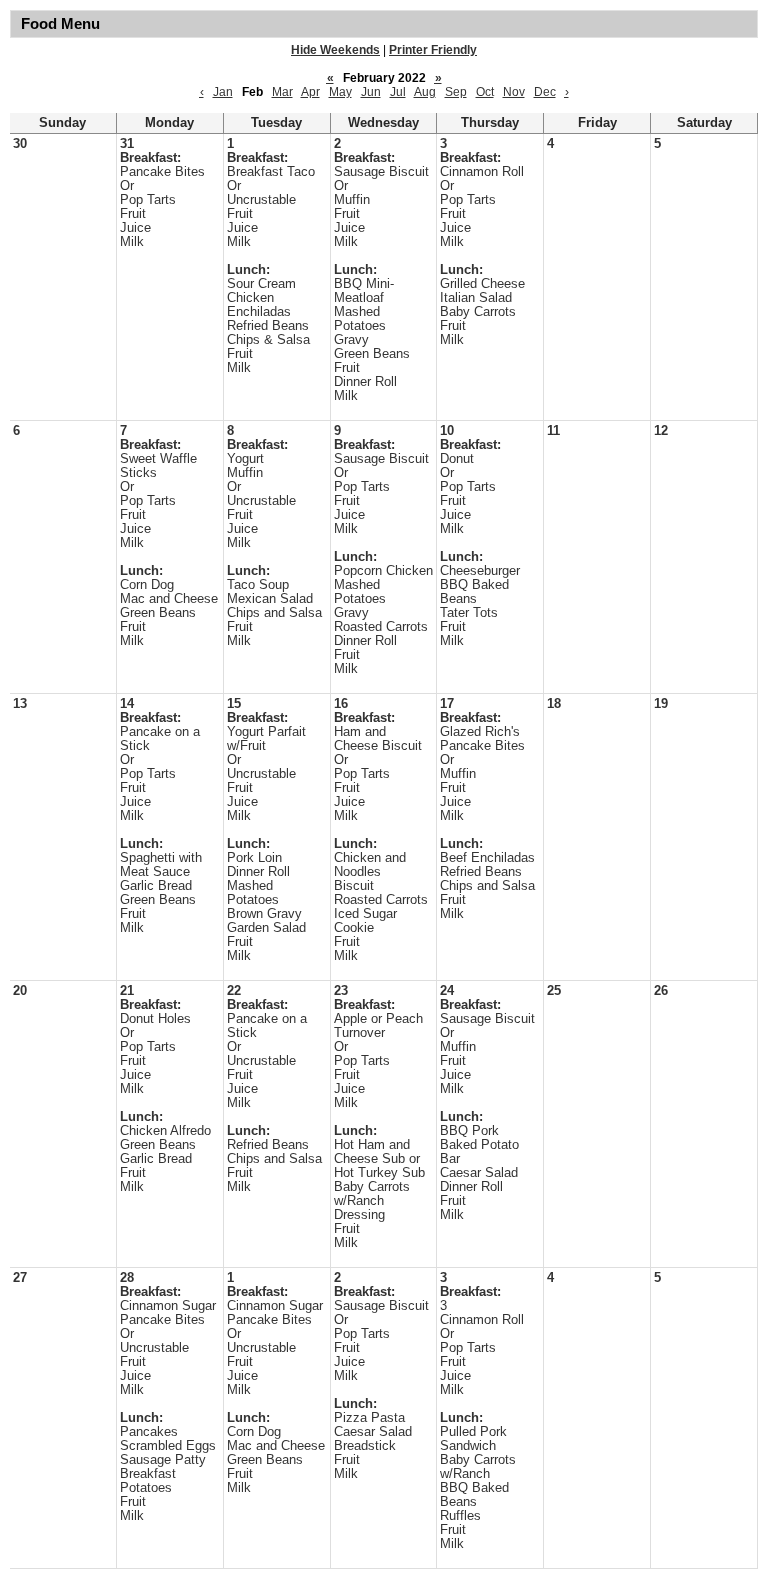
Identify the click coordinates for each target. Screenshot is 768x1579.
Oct (485, 92)
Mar (282, 92)
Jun (371, 92)
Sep (456, 92)
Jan (223, 92)
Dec (545, 92)
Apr (310, 92)
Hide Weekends (335, 50)
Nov (514, 92)
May (340, 92)
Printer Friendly (433, 50)
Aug (425, 92)
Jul (398, 92)
